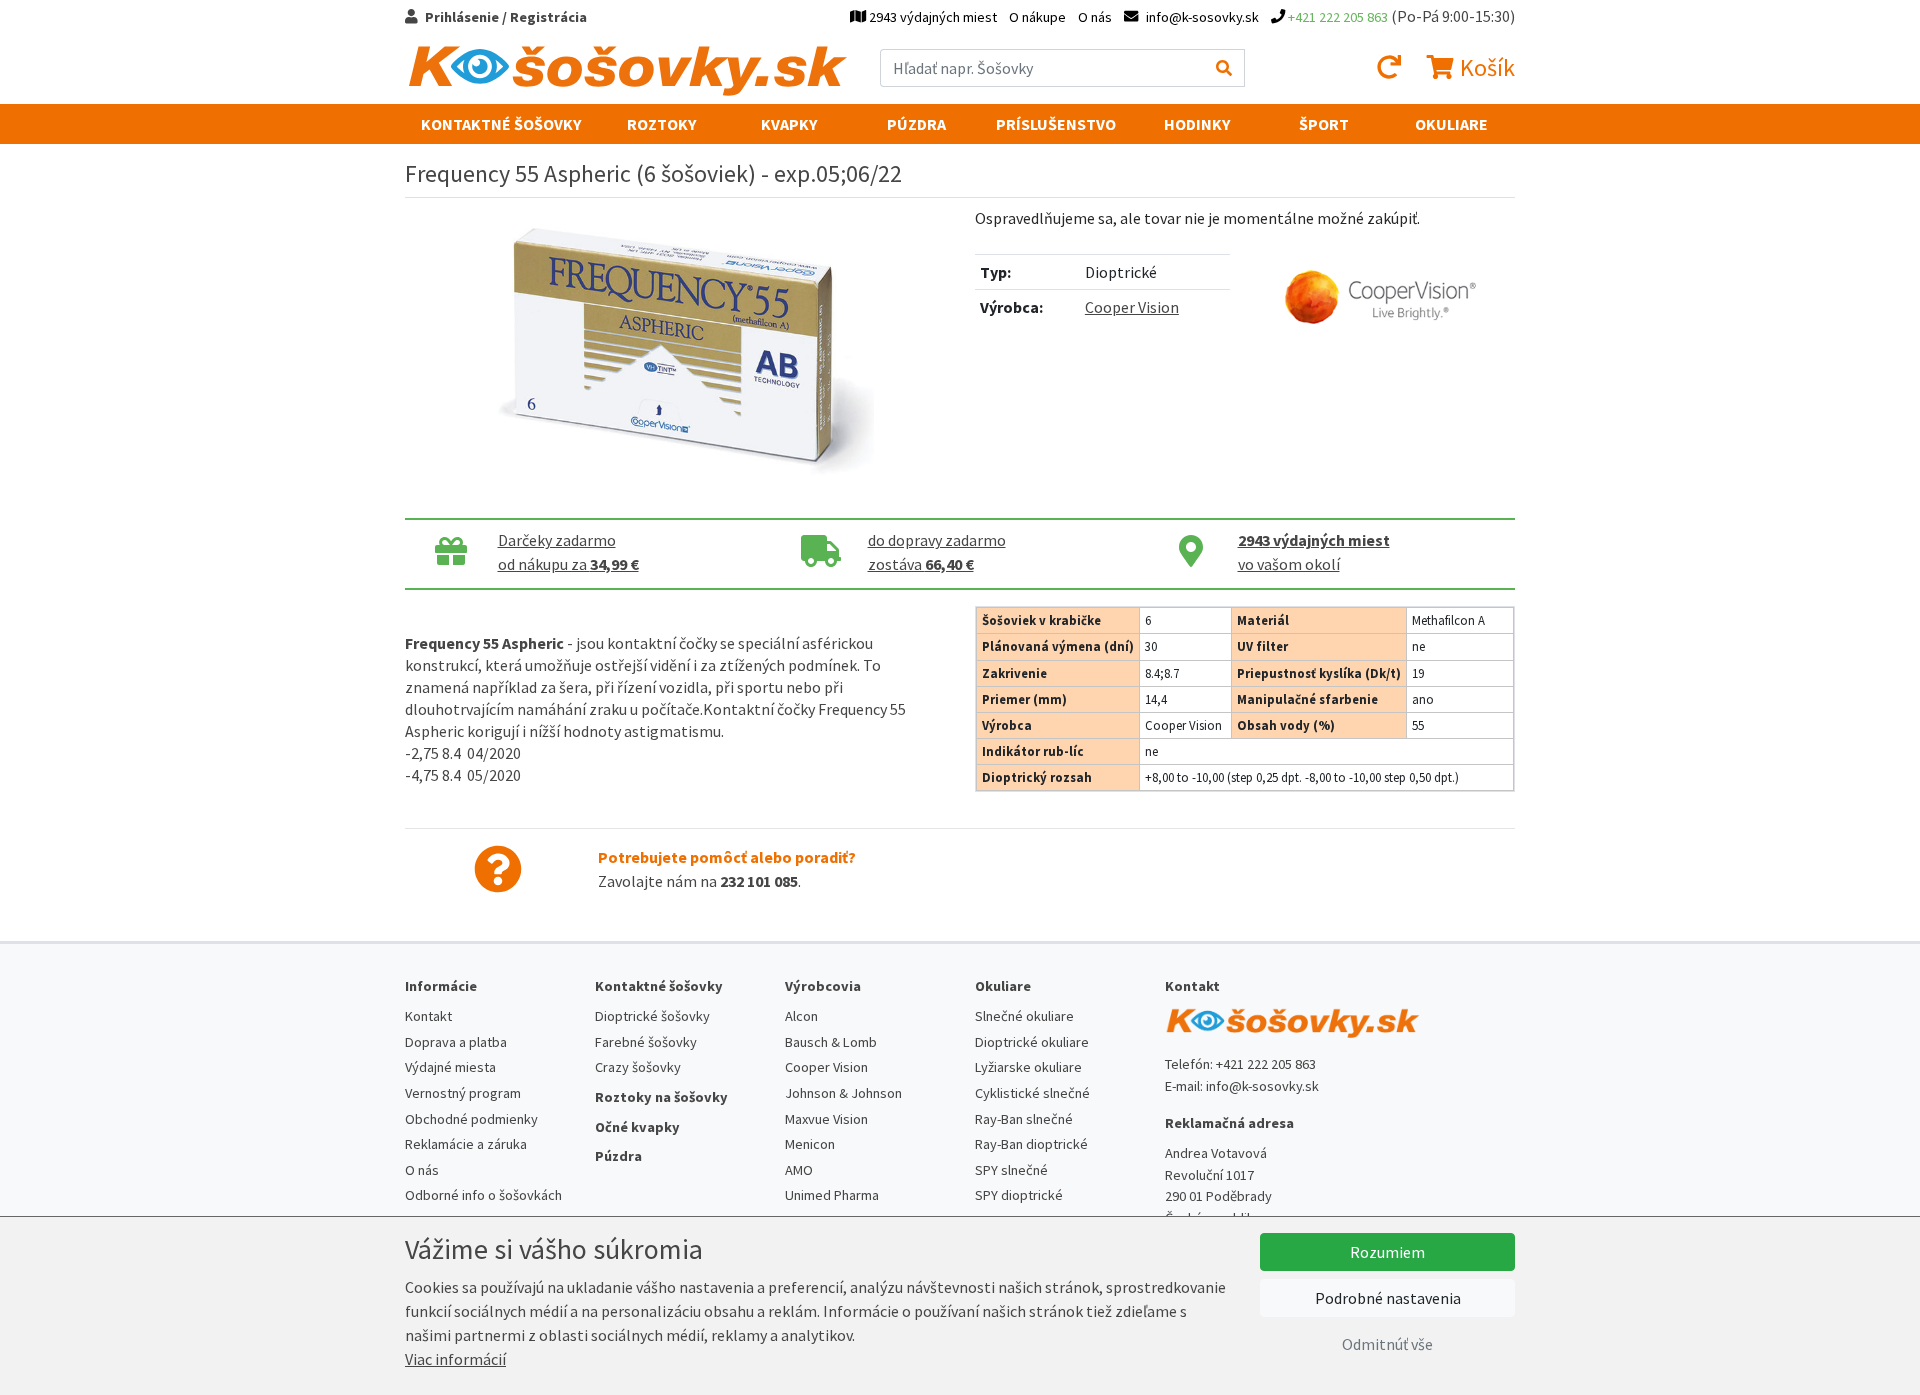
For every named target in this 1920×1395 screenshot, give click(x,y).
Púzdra (916, 124)
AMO (799, 1170)
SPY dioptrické (1019, 1195)
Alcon (801, 1016)
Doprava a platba (456, 1042)
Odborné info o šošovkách (483, 1195)
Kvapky (789, 124)
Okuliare (1451, 124)
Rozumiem (1387, 1252)
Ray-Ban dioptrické (1031, 1144)
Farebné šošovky (646, 1042)
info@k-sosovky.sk (1262, 1086)
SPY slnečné (1011, 1170)
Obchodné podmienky (471, 1119)
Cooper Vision (1132, 307)
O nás (1095, 17)
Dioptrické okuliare (1032, 1042)
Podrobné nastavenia (1388, 1298)
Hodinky (1197, 124)
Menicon (810, 1144)
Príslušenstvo (1056, 124)
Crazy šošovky (638, 1067)
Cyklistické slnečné (1032, 1093)
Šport (1324, 124)
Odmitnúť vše (1387, 1344)
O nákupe (1037, 17)
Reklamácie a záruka (466, 1144)
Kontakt (428, 1016)
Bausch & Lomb (831, 1042)
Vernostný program (463, 1093)
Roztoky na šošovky (661, 1097)
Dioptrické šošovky (652, 1016)
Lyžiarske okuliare (1028, 1067)
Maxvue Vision (826, 1119)
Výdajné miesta (450, 1067)
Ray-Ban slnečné (1024, 1119)
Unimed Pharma (832, 1195)
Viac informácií (455, 1359)
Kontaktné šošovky (501, 124)
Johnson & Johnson (843, 1093)
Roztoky (661, 124)
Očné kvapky (637, 1127)
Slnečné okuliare (1024, 1016)
